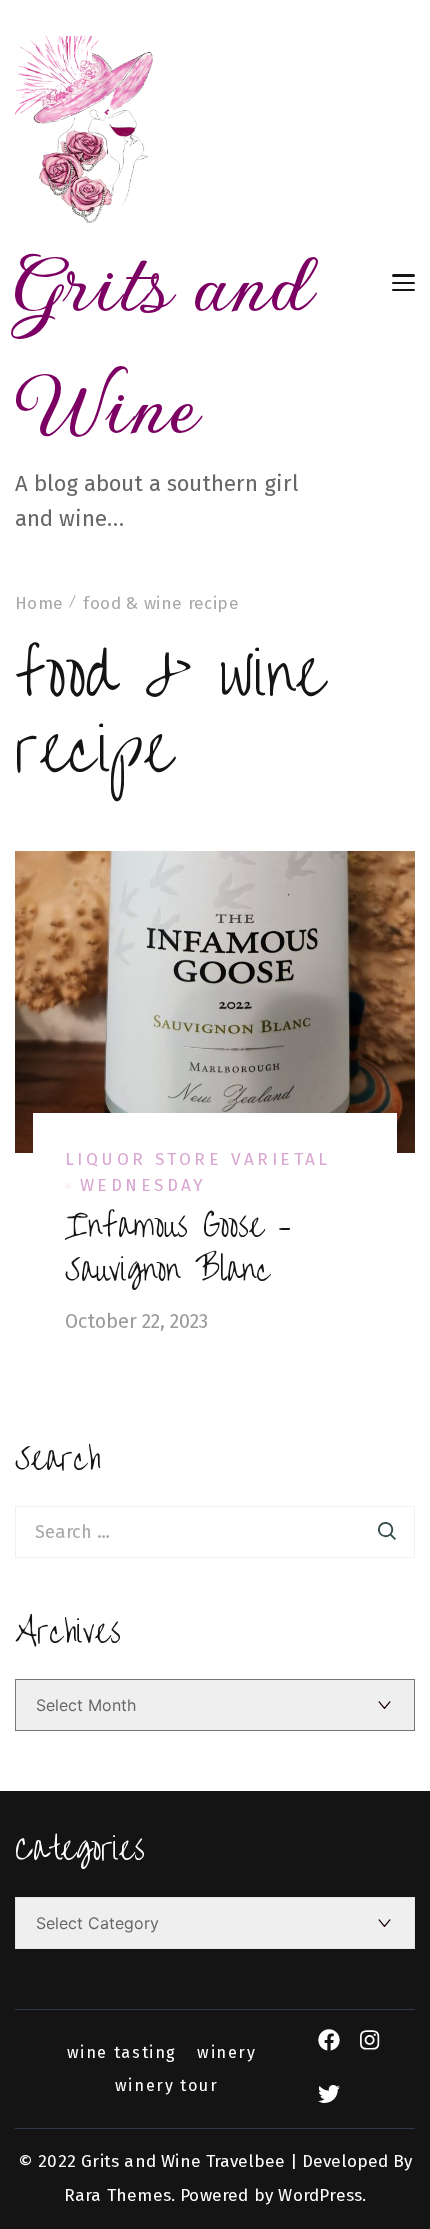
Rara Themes (117, 2195)
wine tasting (122, 2053)
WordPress (320, 2195)
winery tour (167, 2086)
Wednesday (143, 1185)
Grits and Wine (163, 344)
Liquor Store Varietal (198, 1159)
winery (227, 2053)
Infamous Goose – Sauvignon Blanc (178, 1248)
